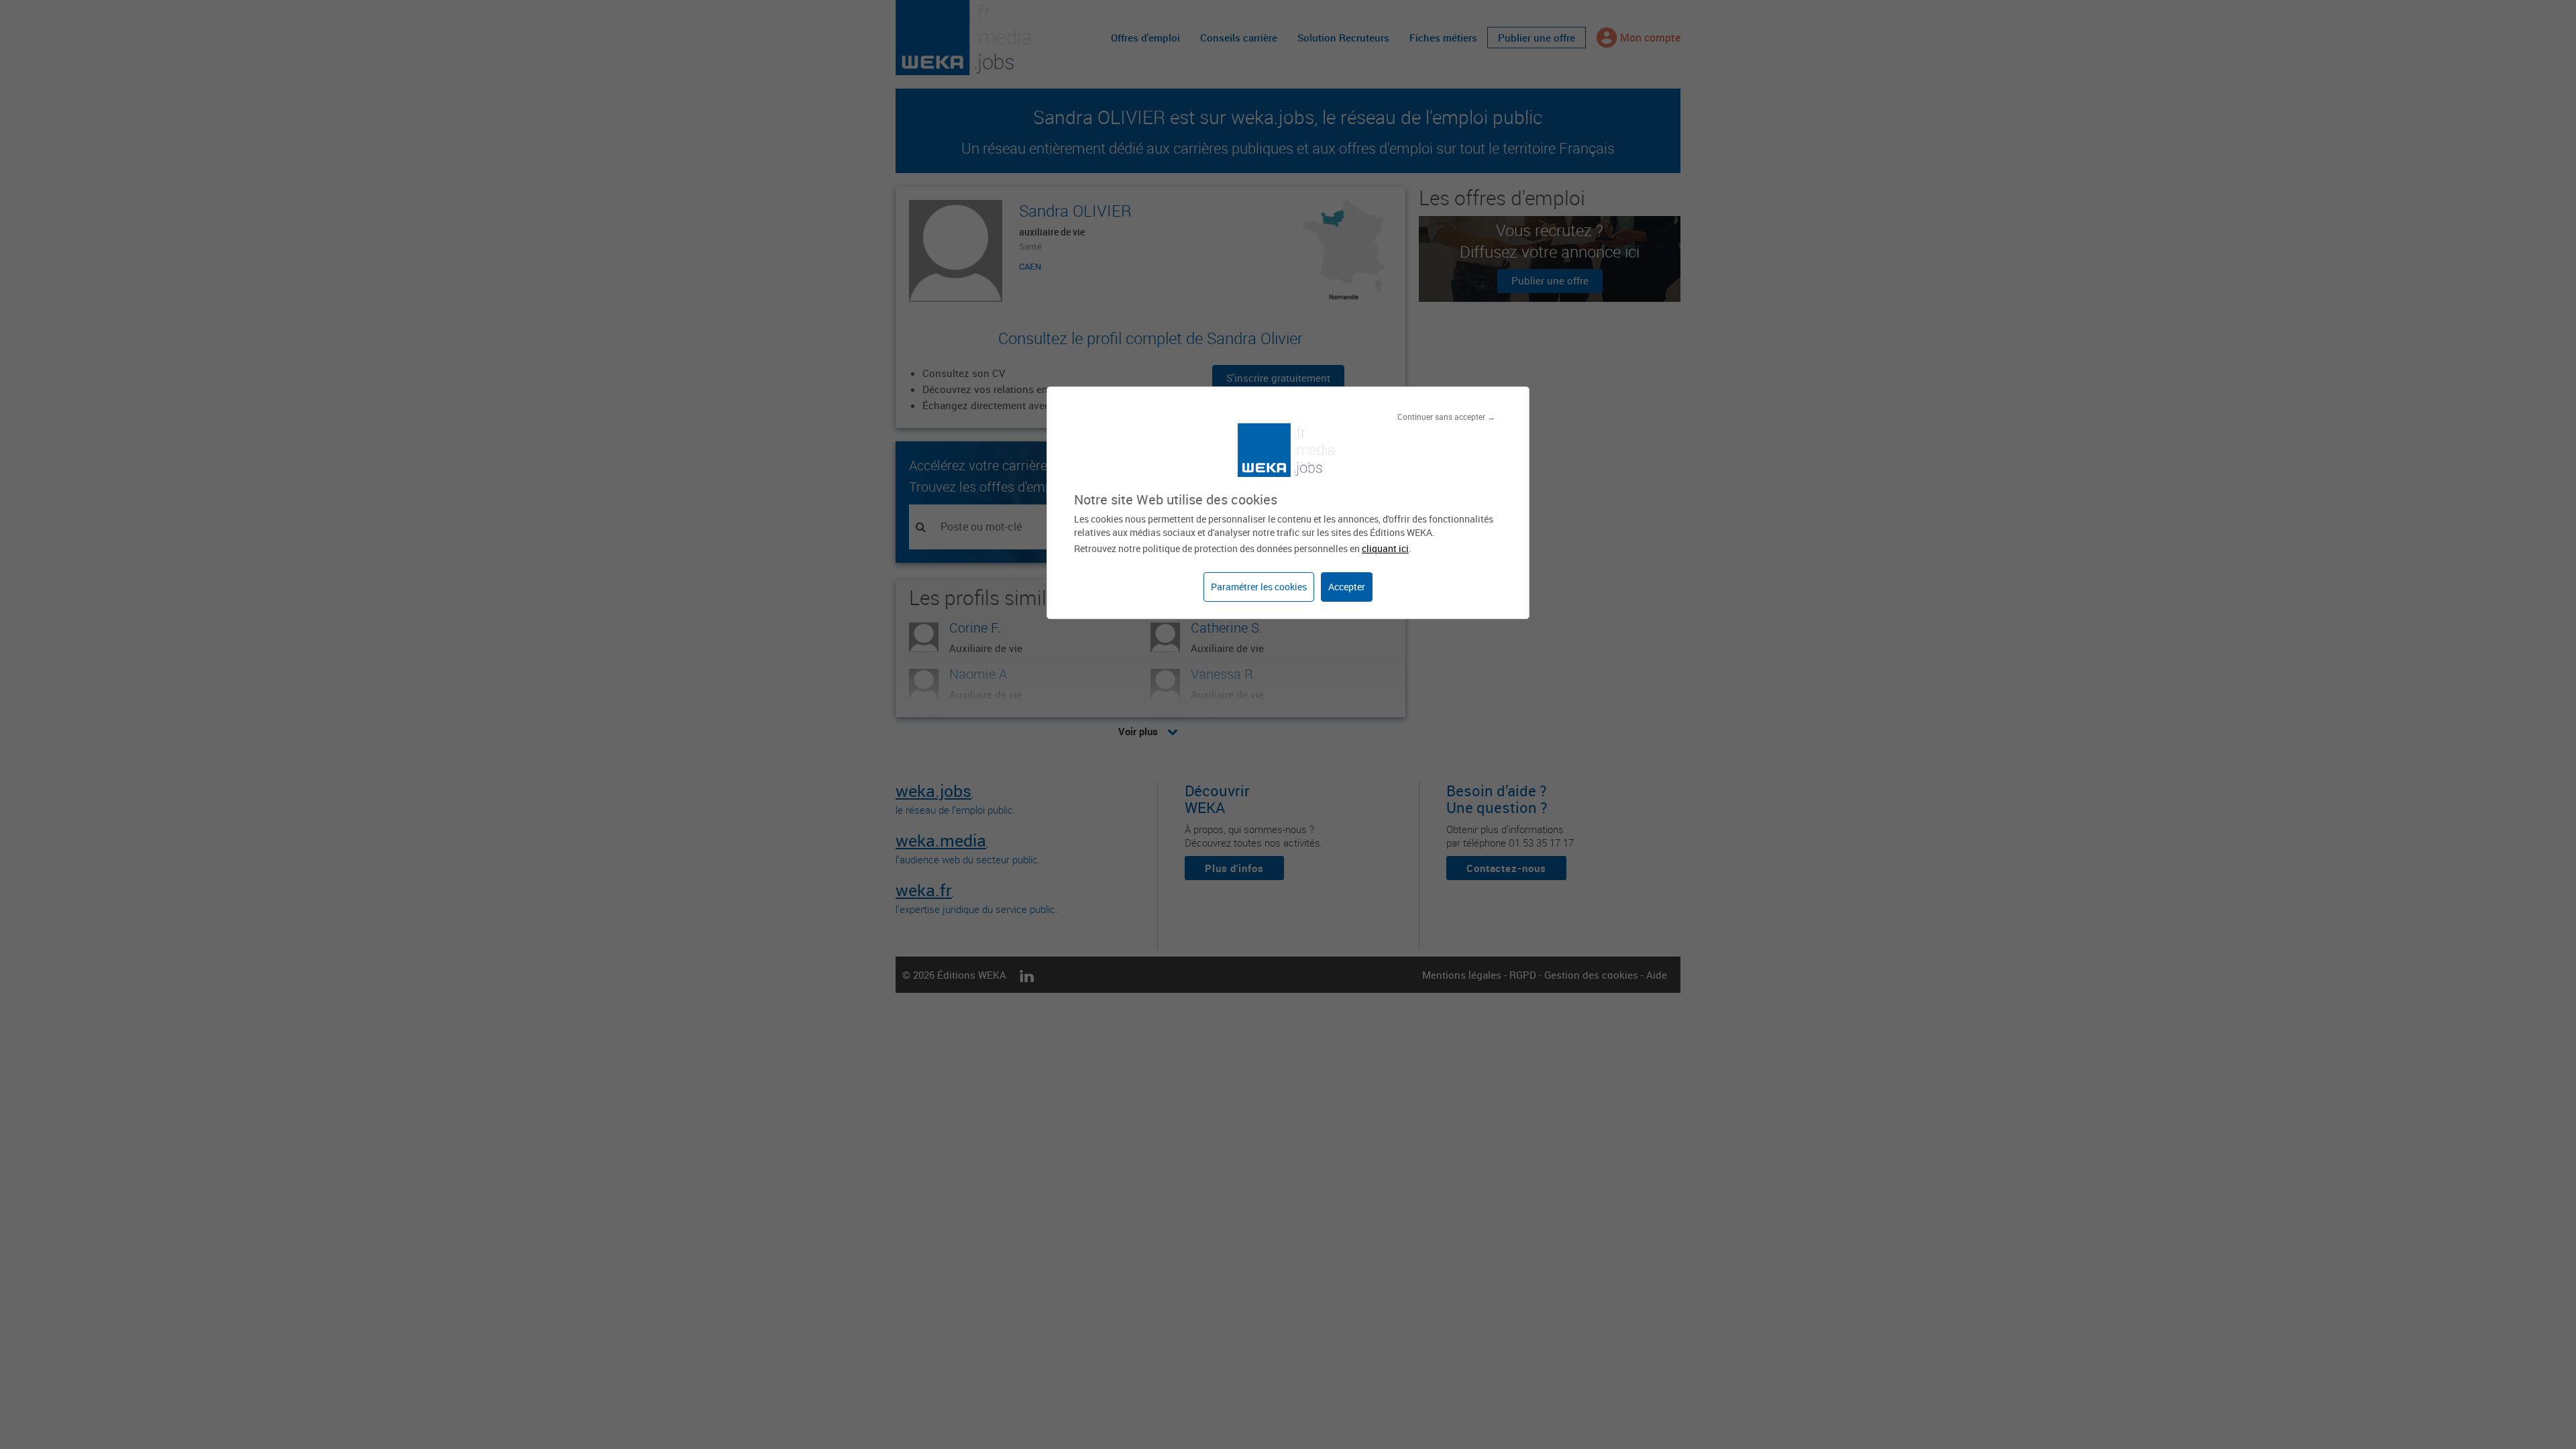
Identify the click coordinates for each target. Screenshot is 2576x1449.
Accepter (1347, 587)
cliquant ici (1385, 548)
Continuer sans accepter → (1446, 417)
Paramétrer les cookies (1259, 587)
